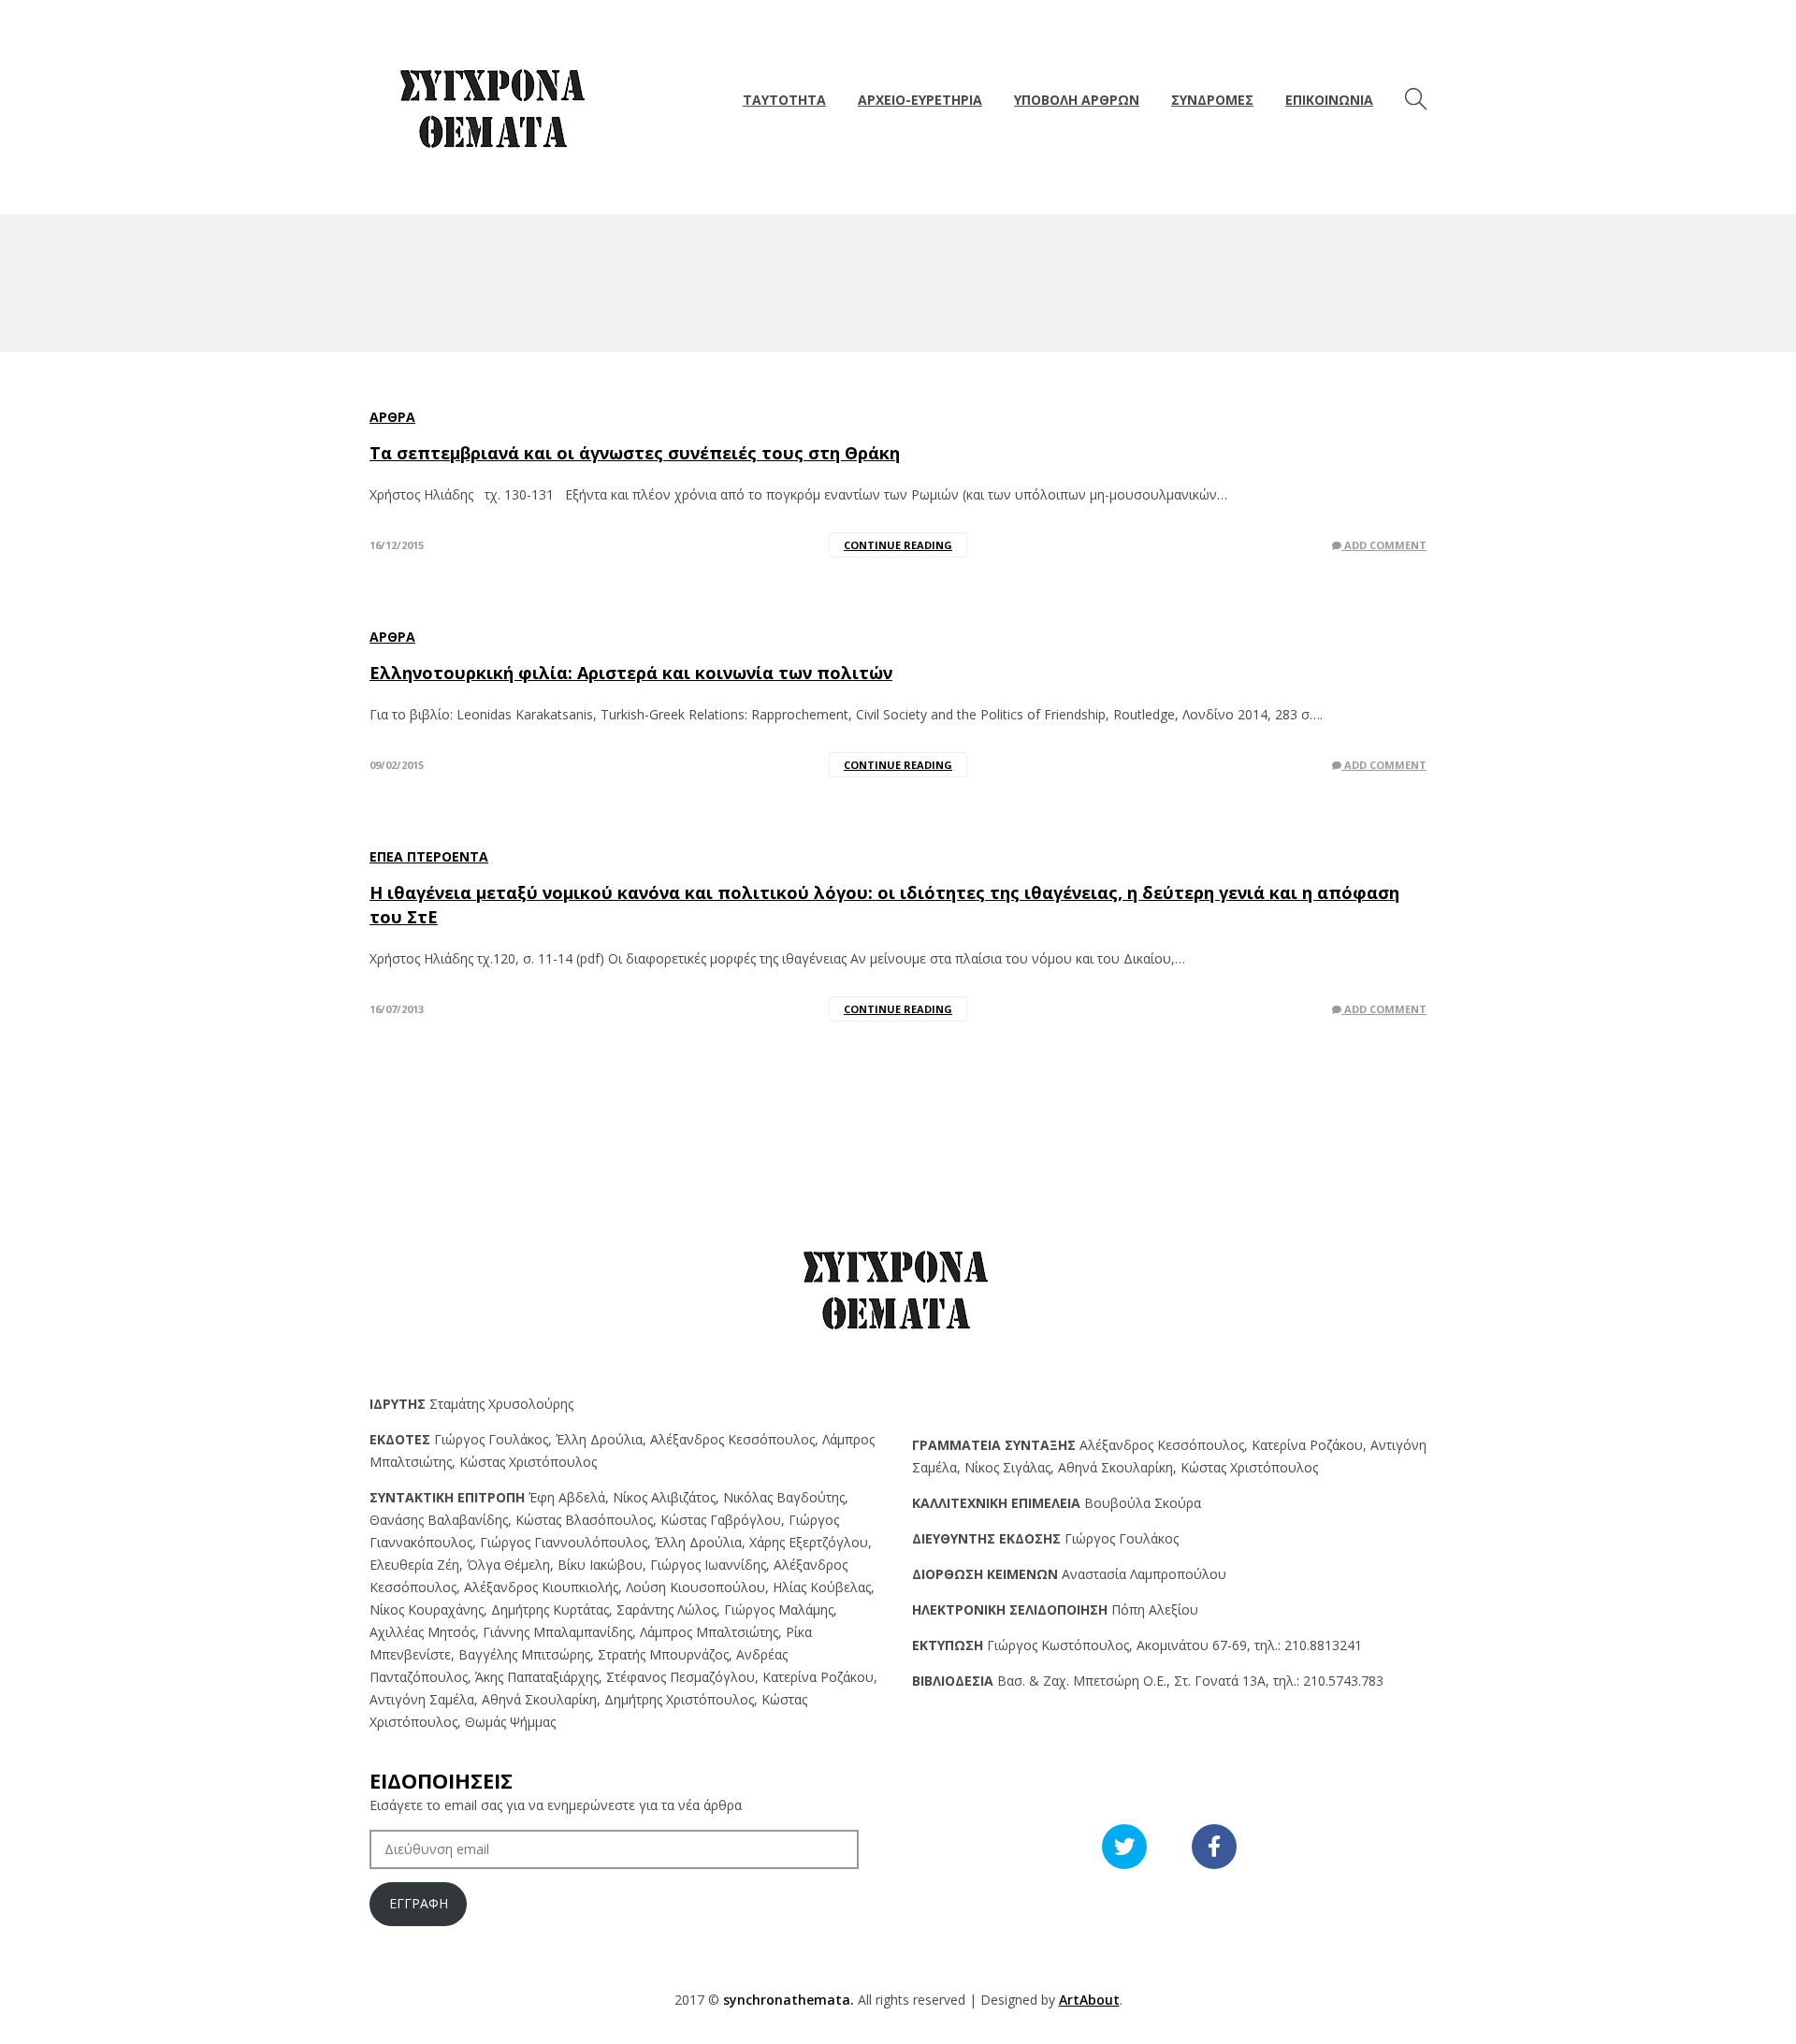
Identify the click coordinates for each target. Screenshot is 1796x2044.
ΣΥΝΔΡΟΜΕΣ (1212, 100)
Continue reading (898, 545)
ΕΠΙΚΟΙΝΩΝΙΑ (1329, 100)
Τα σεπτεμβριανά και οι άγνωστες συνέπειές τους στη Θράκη (635, 453)
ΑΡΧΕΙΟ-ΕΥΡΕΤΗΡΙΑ (920, 100)
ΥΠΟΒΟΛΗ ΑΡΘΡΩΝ (1077, 100)
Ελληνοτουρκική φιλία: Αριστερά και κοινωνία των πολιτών (631, 673)
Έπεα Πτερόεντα (429, 856)
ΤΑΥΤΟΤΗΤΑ (784, 100)
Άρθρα (392, 417)
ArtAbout (1089, 2000)
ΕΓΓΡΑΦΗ (419, 1903)
